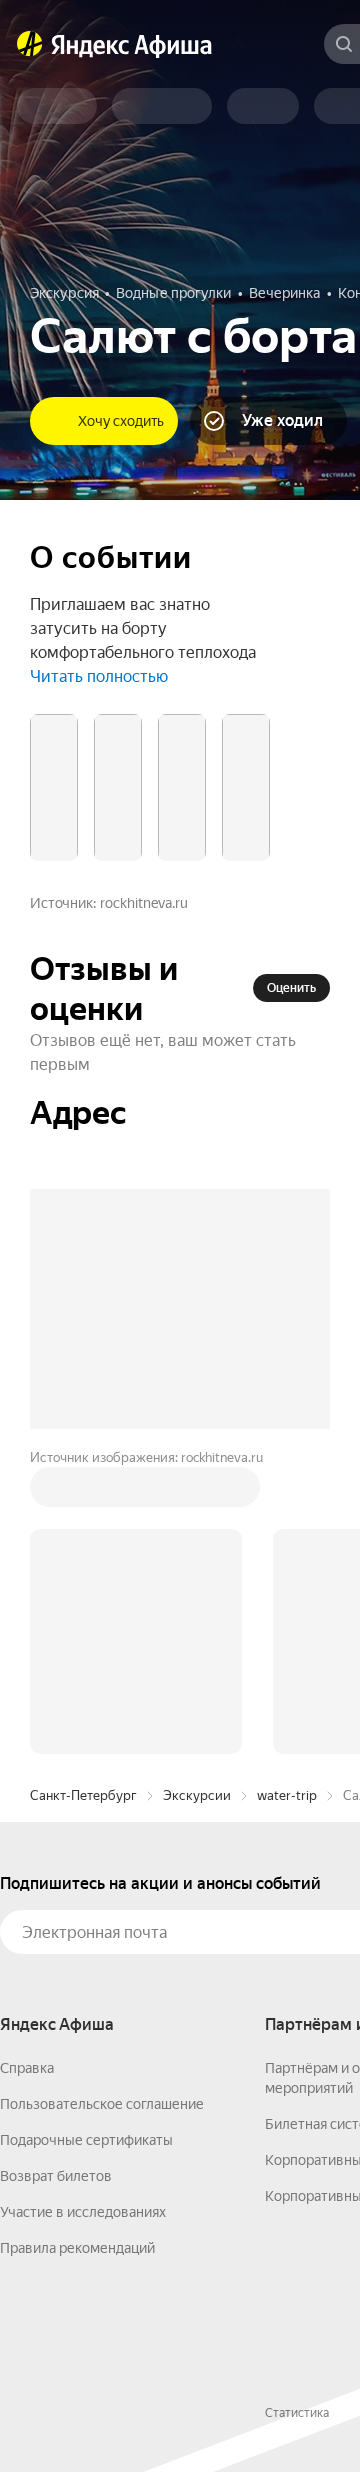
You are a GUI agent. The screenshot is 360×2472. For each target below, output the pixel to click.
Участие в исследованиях (83, 2212)
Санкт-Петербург (83, 1795)
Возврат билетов (56, 2176)
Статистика (297, 2413)
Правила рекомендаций (77, 2248)
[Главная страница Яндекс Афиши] (30, 44)
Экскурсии (197, 1795)
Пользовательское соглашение (102, 2104)
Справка (27, 2068)
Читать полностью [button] (99, 676)
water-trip (287, 1795)
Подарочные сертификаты (86, 2140)
